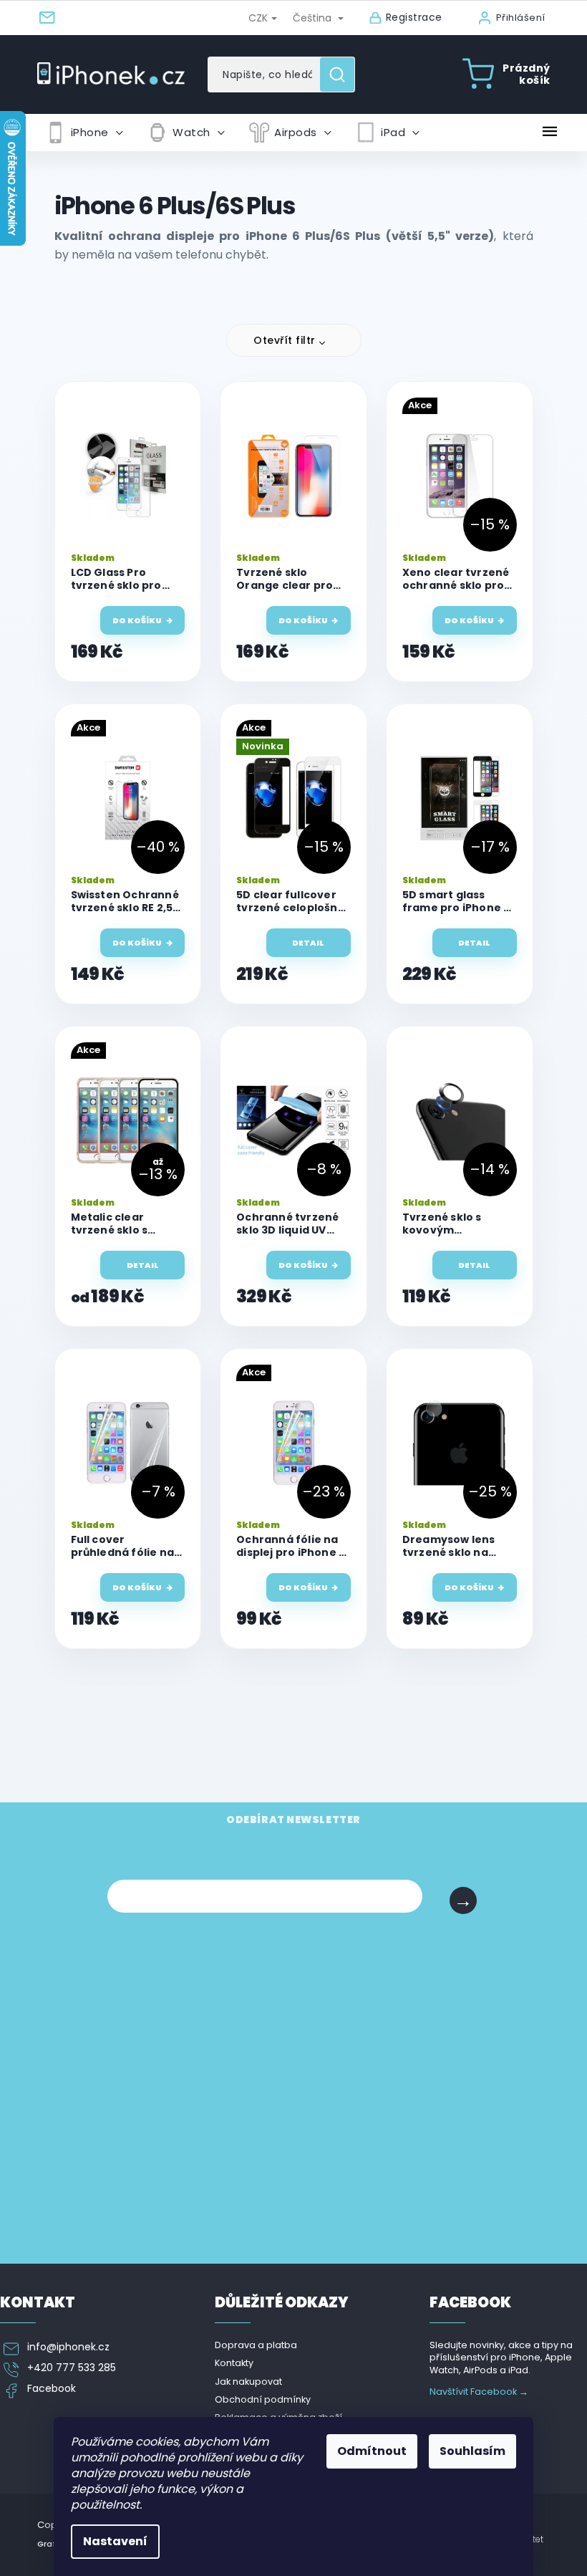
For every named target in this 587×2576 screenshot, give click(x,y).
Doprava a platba (256, 2345)
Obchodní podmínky (263, 2399)
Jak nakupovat (248, 2382)
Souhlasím (472, 2451)
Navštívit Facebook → (479, 2392)
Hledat (343, 75)
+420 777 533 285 (72, 2368)
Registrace (414, 18)
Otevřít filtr (285, 340)
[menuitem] (84, 133)
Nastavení (115, 2541)
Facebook (52, 2389)
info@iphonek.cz (68, 2347)
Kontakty (234, 2363)
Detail (308, 943)
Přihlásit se (463, 1900)
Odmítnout (372, 2451)
